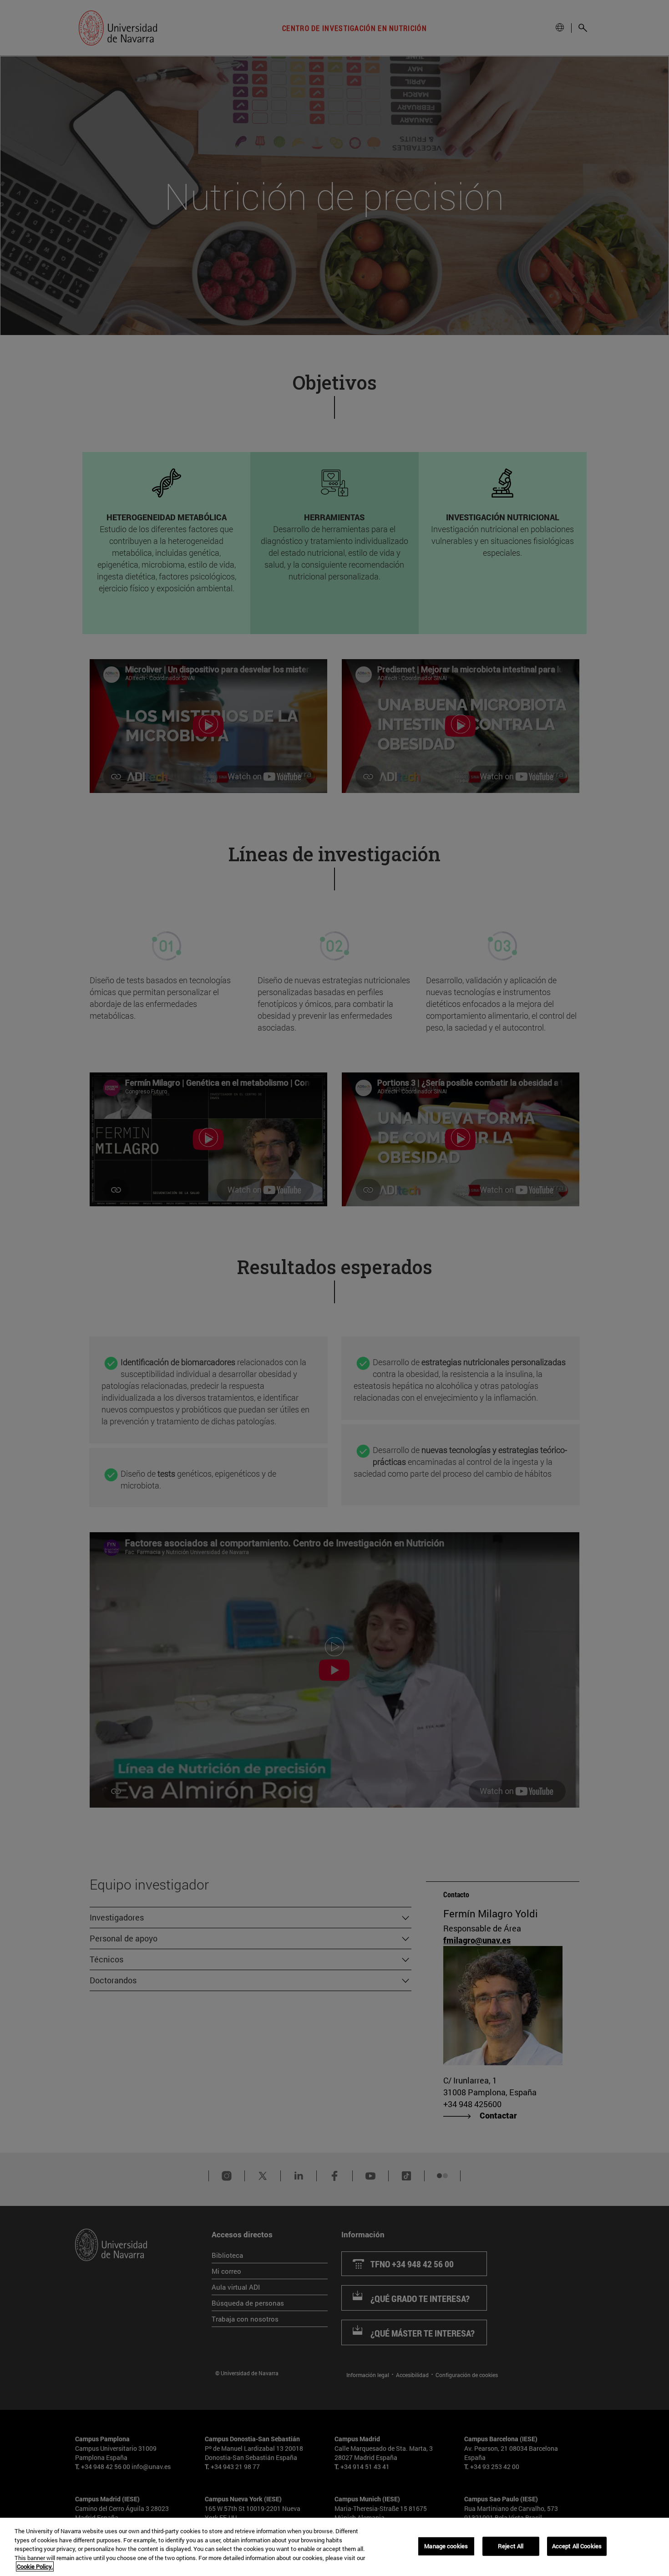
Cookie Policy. (35, 2566)
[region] (334, 2547)
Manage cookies (446, 2546)
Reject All (511, 2546)
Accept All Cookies (577, 2546)
